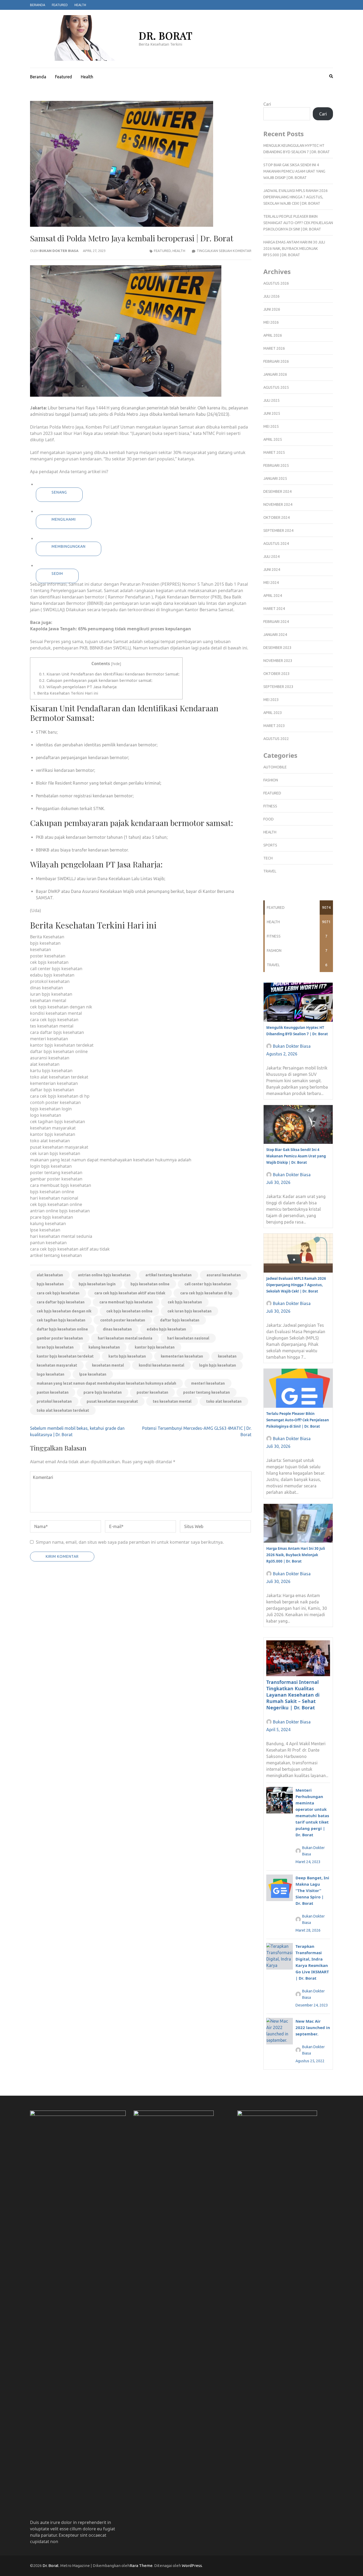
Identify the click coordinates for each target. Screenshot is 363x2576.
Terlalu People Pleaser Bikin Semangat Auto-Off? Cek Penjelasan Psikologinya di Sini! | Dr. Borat (298, 223)
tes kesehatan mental (172, 1401)
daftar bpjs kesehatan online (62, 1329)
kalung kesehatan (104, 1347)
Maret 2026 (274, 348)
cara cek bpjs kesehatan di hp (206, 1293)
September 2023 (278, 687)
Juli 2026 (271, 296)
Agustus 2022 (276, 739)
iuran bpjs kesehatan (55, 1347)
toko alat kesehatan (224, 1401)
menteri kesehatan (208, 1383)
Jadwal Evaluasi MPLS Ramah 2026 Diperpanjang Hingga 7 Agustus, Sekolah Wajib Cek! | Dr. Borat (296, 197)
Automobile (275, 767)
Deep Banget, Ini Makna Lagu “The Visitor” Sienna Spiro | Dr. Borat (312, 1890)
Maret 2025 (274, 452)
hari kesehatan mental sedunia (125, 1338)
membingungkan (69, 546)
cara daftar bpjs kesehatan (61, 1302)
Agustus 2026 (276, 283)
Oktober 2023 (277, 674)
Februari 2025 (276, 465)
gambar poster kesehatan (60, 1338)
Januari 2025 (275, 478)
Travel (270, 871)
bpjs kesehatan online (150, 1284)
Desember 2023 (277, 648)
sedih (57, 574)
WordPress (192, 2566)
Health (80, 5)
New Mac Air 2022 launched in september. (313, 2027)
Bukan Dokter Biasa (59, 251)
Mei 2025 (271, 426)
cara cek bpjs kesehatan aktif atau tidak (130, 1293)
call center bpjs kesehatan (208, 1284)
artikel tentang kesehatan (168, 1275)
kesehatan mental (108, 1365)
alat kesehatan (50, 1275)
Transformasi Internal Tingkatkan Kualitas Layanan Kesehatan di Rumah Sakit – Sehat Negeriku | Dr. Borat (293, 1695)
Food (269, 819)
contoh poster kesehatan (123, 1320)
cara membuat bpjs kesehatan (126, 1302)
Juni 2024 (272, 570)
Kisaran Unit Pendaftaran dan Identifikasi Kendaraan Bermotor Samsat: (109, 674)
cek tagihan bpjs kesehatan (61, 1320)
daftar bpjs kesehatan (180, 1320)
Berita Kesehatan (47, 937)
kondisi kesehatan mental (161, 1365)
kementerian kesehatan (182, 1356)
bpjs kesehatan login (97, 1284)
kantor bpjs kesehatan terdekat (65, 1356)
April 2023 (273, 713)
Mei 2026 (271, 322)
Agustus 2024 (276, 544)
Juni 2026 (272, 309)
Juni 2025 (272, 413)
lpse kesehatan (93, 1374)
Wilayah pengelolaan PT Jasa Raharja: (78, 687)
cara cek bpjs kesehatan (58, 1293)
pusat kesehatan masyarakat (112, 1401)
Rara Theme (141, 2566)
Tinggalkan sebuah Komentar (224, 251)
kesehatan (227, 1356)
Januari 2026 (275, 374)
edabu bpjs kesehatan (166, 1329)
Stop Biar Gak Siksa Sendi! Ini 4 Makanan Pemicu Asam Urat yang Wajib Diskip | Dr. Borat (294, 171)
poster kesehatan (152, 1392)
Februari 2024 (276, 622)
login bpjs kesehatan (218, 1365)
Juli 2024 (271, 557)
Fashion (271, 780)
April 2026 (273, 335)
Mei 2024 (271, 583)
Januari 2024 (275, 635)
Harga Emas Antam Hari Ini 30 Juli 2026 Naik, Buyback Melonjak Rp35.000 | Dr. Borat (294, 249)
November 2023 (278, 661)
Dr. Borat (166, 35)
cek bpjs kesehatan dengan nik (64, 1311)
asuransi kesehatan (224, 1275)
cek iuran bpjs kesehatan (189, 1311)
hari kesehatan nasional (188, 1338)
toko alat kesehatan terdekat (63, 1410)
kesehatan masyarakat (57, 1365)
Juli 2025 (271, 400)
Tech (268, 858)
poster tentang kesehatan (206, 1392)
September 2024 (278, 530)
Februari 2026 (276, 361)
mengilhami (64, 519)
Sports (270, 845)
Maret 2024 (274, 609)
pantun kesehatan (53, 1392)
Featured (60, 5)
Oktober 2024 (277, 517)
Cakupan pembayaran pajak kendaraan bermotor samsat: (96, 680)
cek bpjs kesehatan (185, 1302)
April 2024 (273, 596)
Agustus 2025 (276, 387)
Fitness (270, 806)
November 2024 (278, 504)
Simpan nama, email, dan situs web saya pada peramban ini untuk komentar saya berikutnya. (130, 1542)
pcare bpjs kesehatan (103, 1392)
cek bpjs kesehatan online (129, 1311)
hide (116, 664)
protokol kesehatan (54, 1401)
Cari (267, 104)
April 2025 (273, 439)
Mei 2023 (271, 700)
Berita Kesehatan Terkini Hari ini (66, 693)
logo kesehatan (50, 1374)
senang (59, 492)
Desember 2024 (277, 491)
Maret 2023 (274, 726)
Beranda (38, 5)
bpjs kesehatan (50, 1284)
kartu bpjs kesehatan (127, 1356)
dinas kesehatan (117, 1329)
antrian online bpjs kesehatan (104, 1275)
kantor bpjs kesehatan (155, 1347)
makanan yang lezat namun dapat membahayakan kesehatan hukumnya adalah (106, 1383)
